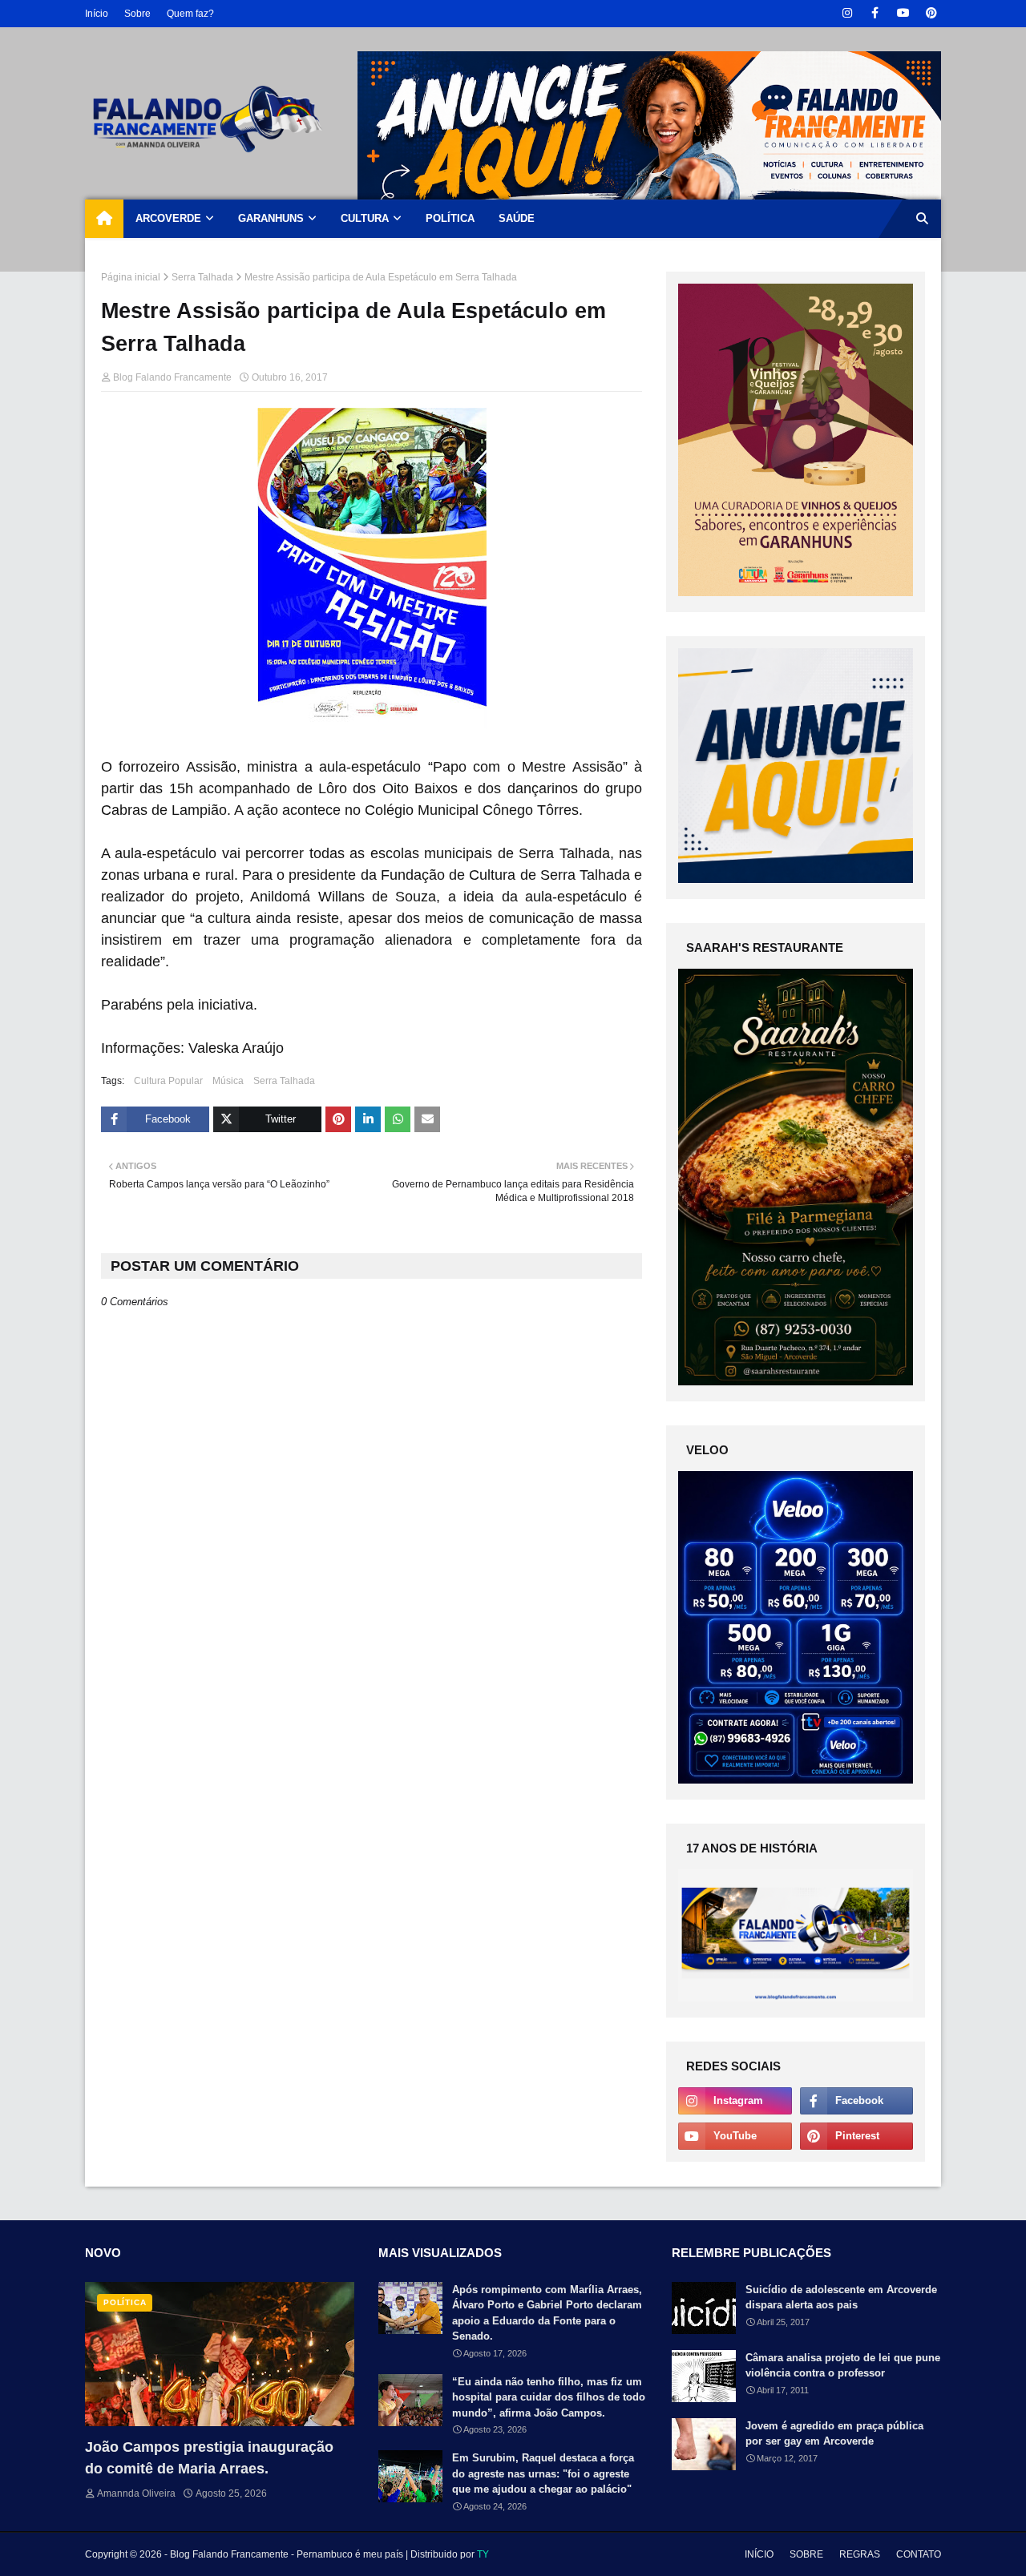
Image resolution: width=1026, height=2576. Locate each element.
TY (483, 2554)
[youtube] (903, 13)
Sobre (137, 14)
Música (228, 1081)
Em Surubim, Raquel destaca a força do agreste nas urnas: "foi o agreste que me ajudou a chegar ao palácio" (543, 2473)
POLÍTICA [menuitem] (450, 218)
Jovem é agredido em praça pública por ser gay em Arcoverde (834, 2434)
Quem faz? (190, 14)
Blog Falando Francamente (172, 377)
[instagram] (847, 13)
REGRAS (860, 2554)
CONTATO (919, 2554)
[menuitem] (104, 219)
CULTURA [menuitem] (365, 218)
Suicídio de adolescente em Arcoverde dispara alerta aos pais (841, 2298)
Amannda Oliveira (136, 2493)
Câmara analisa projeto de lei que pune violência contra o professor (843, 2366)
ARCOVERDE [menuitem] (168, 218)
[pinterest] (931, 13)
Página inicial (131, 277)
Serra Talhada (202, 277)
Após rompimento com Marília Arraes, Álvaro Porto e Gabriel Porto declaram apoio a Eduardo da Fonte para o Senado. (547, 2313)
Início (97, 14)
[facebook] (875, 13)
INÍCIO (759, 2554)
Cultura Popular (168, 1081)
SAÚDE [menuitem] (517, 218)
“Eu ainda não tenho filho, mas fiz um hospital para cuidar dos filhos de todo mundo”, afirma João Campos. (549, 2397)
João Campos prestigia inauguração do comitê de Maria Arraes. (209, 2458)
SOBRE (806, 2554)
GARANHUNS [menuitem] (271, 218)
